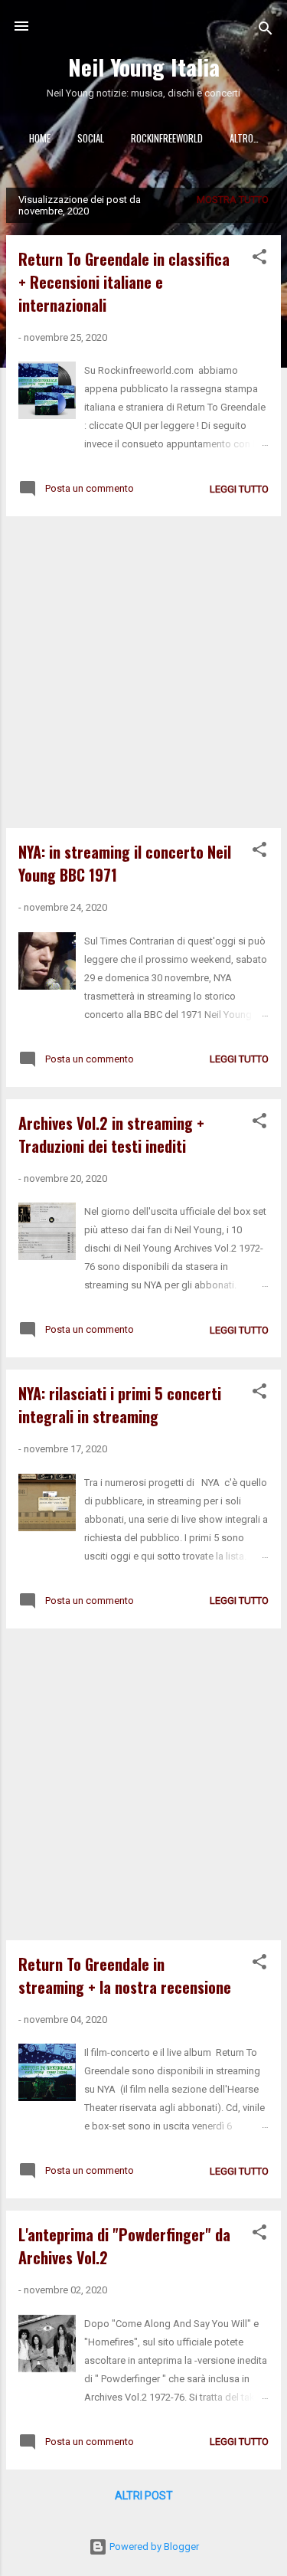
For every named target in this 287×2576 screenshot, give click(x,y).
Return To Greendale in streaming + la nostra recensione (125, 1975)
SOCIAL (91, 138)
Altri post (144, 2496)
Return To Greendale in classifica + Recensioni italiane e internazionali (124, 282)
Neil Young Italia (144, 66)
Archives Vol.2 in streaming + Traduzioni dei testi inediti (111, 1134)
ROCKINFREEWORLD (167, 138)
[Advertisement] (143, 672)
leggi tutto (239, 489)
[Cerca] (266, 31)
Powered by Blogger (153, 2547)
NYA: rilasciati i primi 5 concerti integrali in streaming (120, 1405)
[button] (259, 260)
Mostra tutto (233, 200)
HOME (40, 138)
